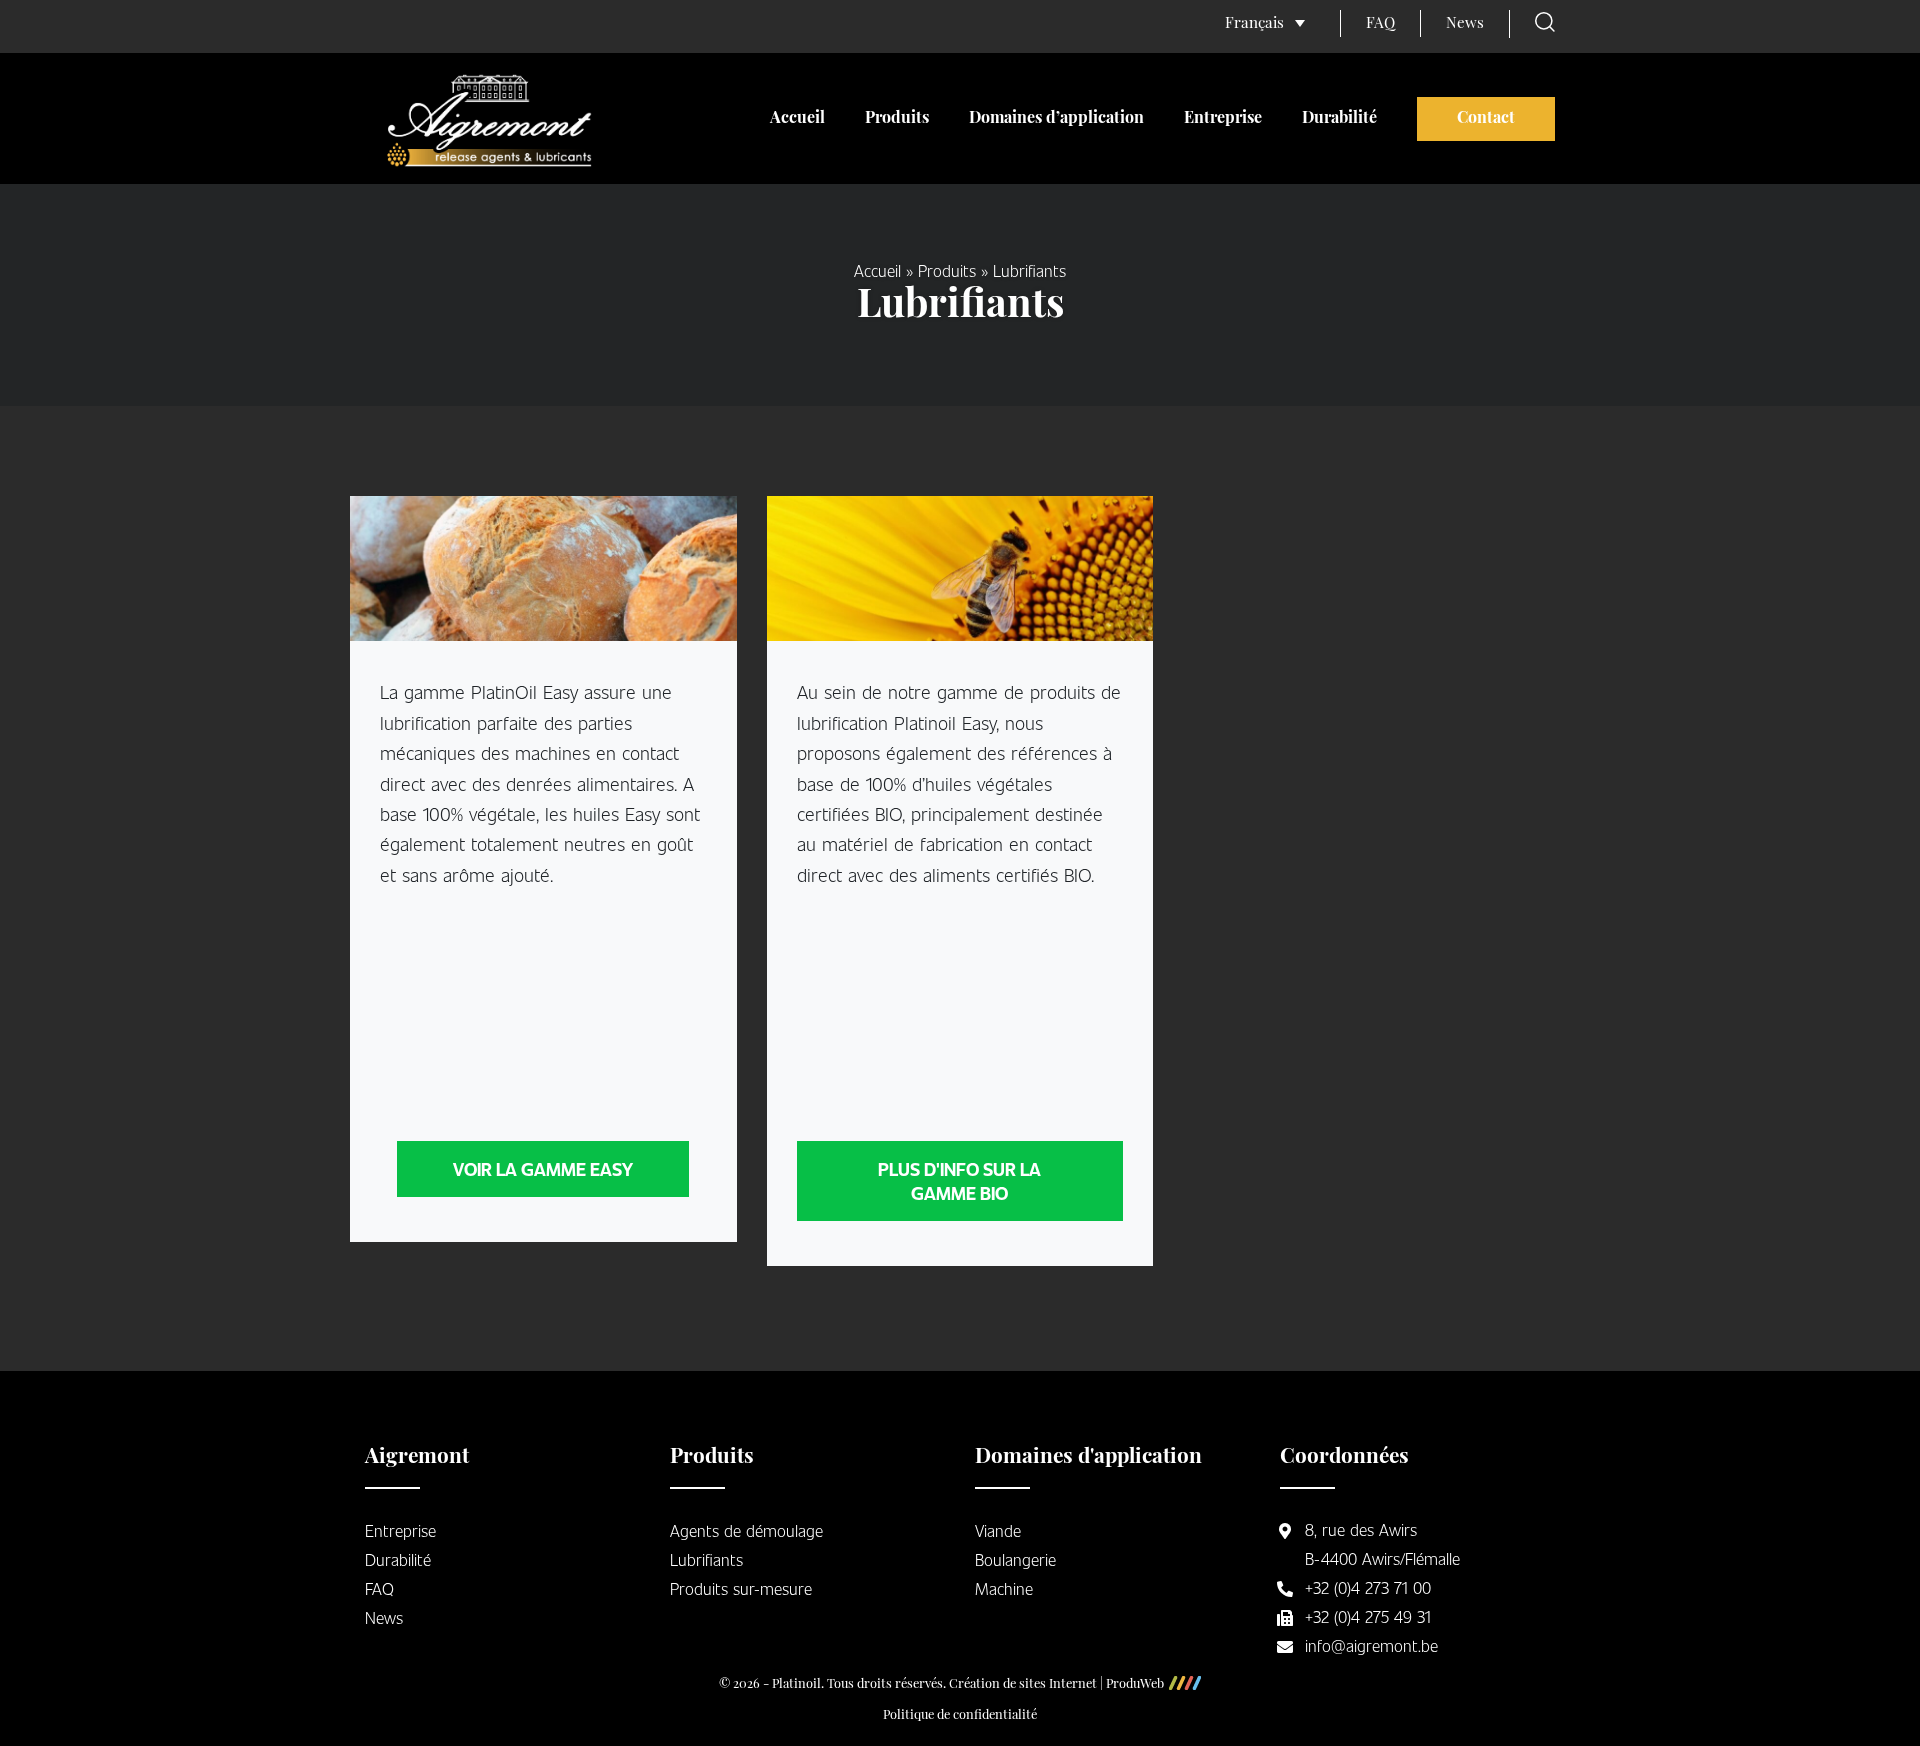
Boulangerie (1015, 1559)
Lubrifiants (706, 1559)
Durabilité (1339, 119)
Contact (1486, 119)
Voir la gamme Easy (543, 1169)
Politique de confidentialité (960, 1715)
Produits (897, 119)
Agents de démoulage (746, 1530)
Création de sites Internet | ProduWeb (1056, 1685)
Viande (998, 1530)
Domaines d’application (1056, 119)
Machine (1004, 1588)
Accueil (797, 119)
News (1465, 24)
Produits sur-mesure (741, 1588)
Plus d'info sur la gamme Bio (959, 1181)
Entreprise (1223, 119)
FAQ (1380, 24)
